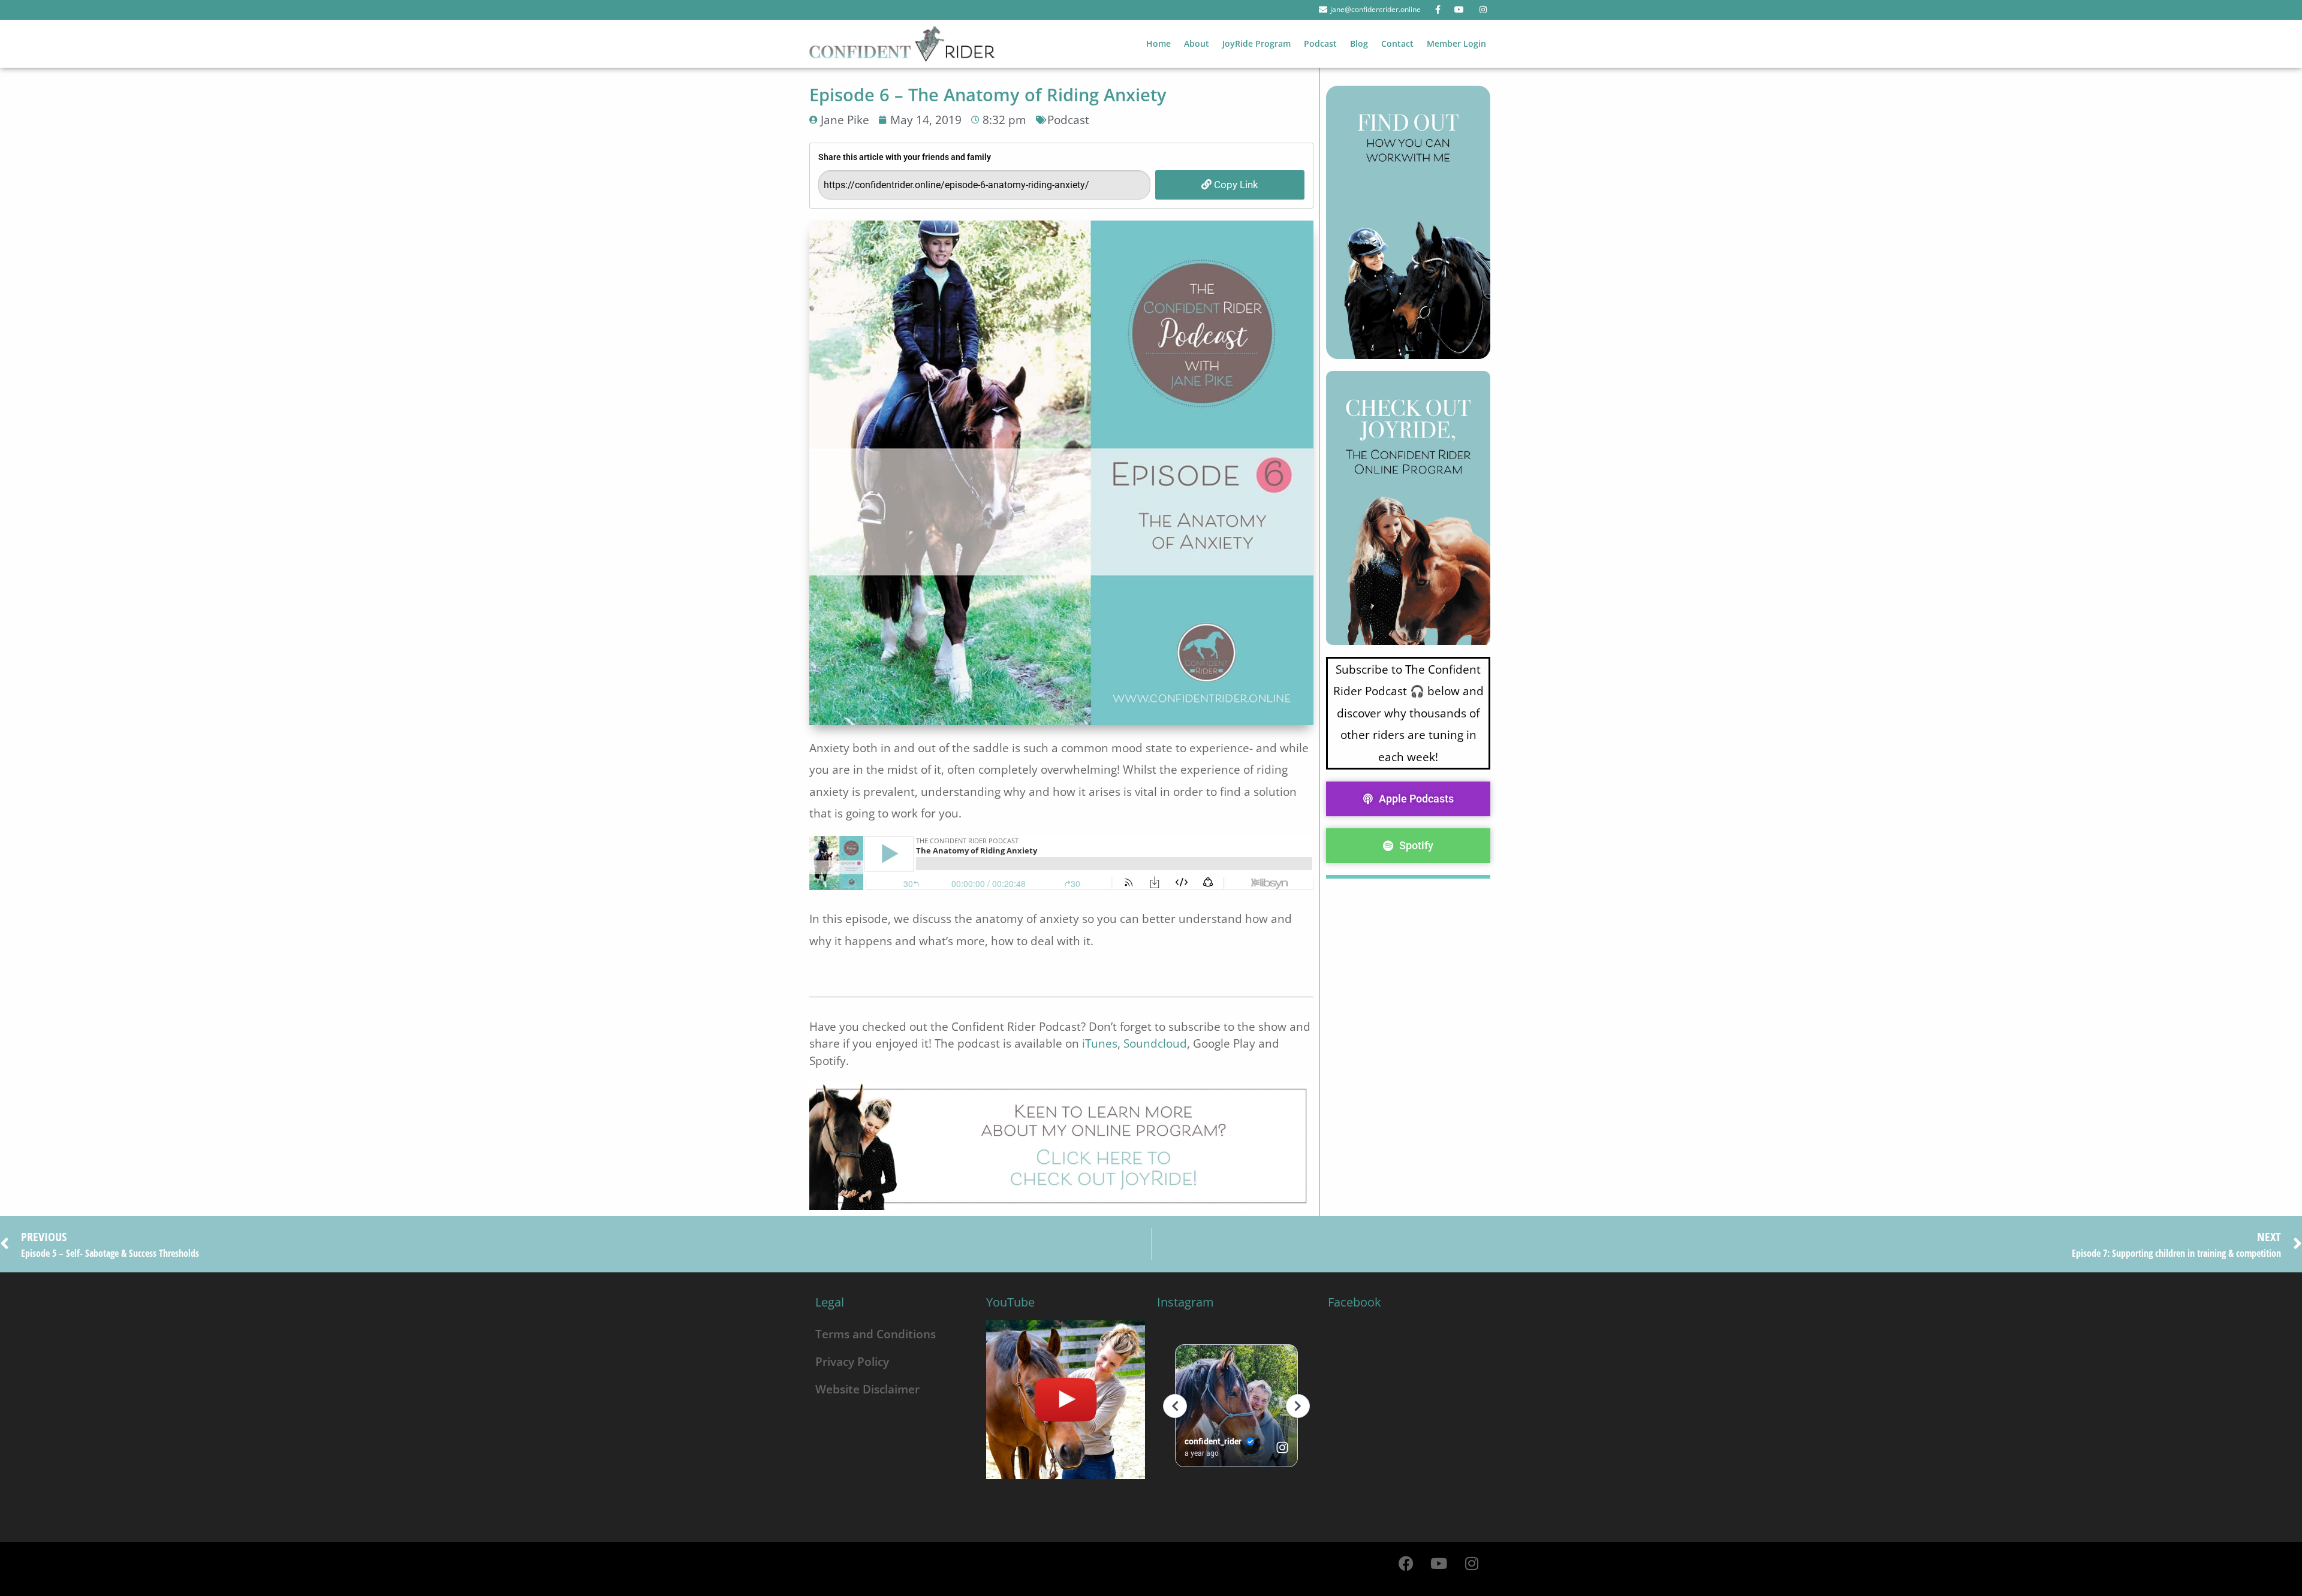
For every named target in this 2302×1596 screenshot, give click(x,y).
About (1197, 43)
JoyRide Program (1257, 43)
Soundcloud (1155, 1043)
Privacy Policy (852, 1361)
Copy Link (1235, 185)
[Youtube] (1439, 1563)
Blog (1359, 43)
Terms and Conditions (876, 1334)
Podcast (1320, 43)
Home (1158, 43)
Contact (1397, 43)
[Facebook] (1406, 1563)
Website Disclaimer (867, 1389)
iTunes (1100, 1043)
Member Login (1456, 43)
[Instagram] (1472, 1563)
